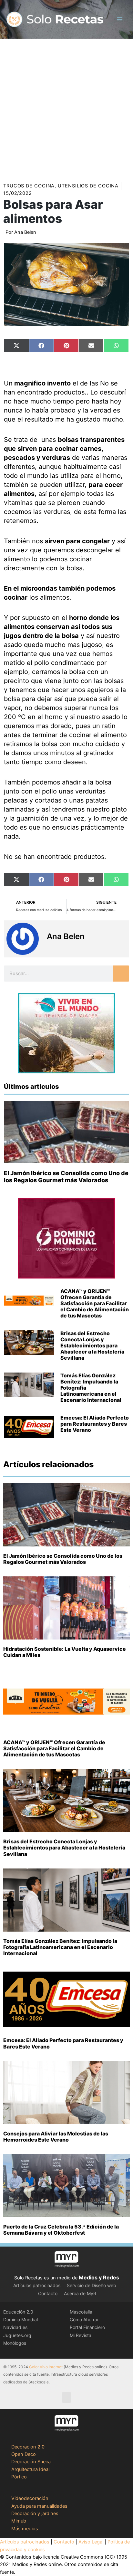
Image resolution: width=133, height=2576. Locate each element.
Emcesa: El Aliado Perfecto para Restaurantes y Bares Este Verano (95, 1424)
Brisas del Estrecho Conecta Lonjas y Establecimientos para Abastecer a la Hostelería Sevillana (92, 1346)
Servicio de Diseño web (92, 2285)
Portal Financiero (87, 2327)
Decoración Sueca (31, 2462)
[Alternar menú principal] (120, 19)
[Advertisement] (66, 108)
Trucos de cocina (29, 186)
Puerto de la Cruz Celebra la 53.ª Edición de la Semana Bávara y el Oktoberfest (61, 2230)
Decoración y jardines (35, 2514)
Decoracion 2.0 (28, 2447)
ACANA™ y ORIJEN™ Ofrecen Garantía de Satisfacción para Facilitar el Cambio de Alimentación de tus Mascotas (95, 1303)
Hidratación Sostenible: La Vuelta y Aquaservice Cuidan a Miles (65, 1652)
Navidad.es (15, 2327)
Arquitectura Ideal (30, 2469)
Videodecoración (30, 2498)
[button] (66, 2397)
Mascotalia (81, 2312)
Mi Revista (81, 2335)
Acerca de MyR (80, 2293)
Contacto (48, 2293)
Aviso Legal (91, 2542)
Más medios (25, 2529)
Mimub (19, 2521)
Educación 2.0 (18, 2312)
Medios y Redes (99, 2277)
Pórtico (19, 2477)
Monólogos (15, 2343)
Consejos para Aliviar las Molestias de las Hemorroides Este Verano (56, 2137)
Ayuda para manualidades (39, 2506)
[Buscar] (121, 974)
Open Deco (24, 2454)
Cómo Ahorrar (84, 2319)
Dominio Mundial (20, 2319)
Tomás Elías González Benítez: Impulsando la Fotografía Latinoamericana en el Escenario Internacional (60, 1947)
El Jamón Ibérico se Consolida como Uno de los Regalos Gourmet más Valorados (66, 1177)
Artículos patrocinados (37, 2285)
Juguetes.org (17, 2335)
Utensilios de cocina (88, 186)
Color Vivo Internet (46, 2367)
